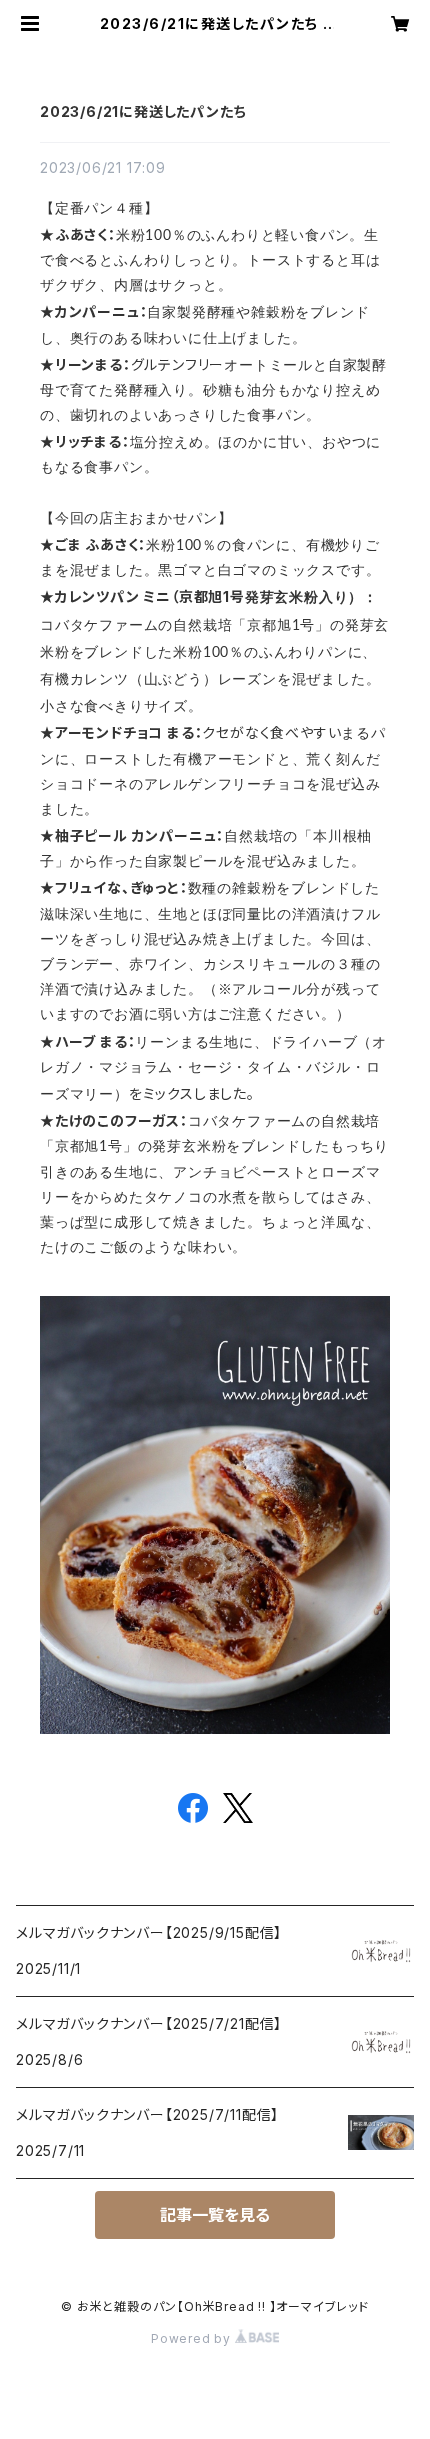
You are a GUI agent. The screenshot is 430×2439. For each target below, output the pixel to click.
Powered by (193, 2338)
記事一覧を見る (215, 2215)
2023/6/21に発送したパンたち (143, 111)
